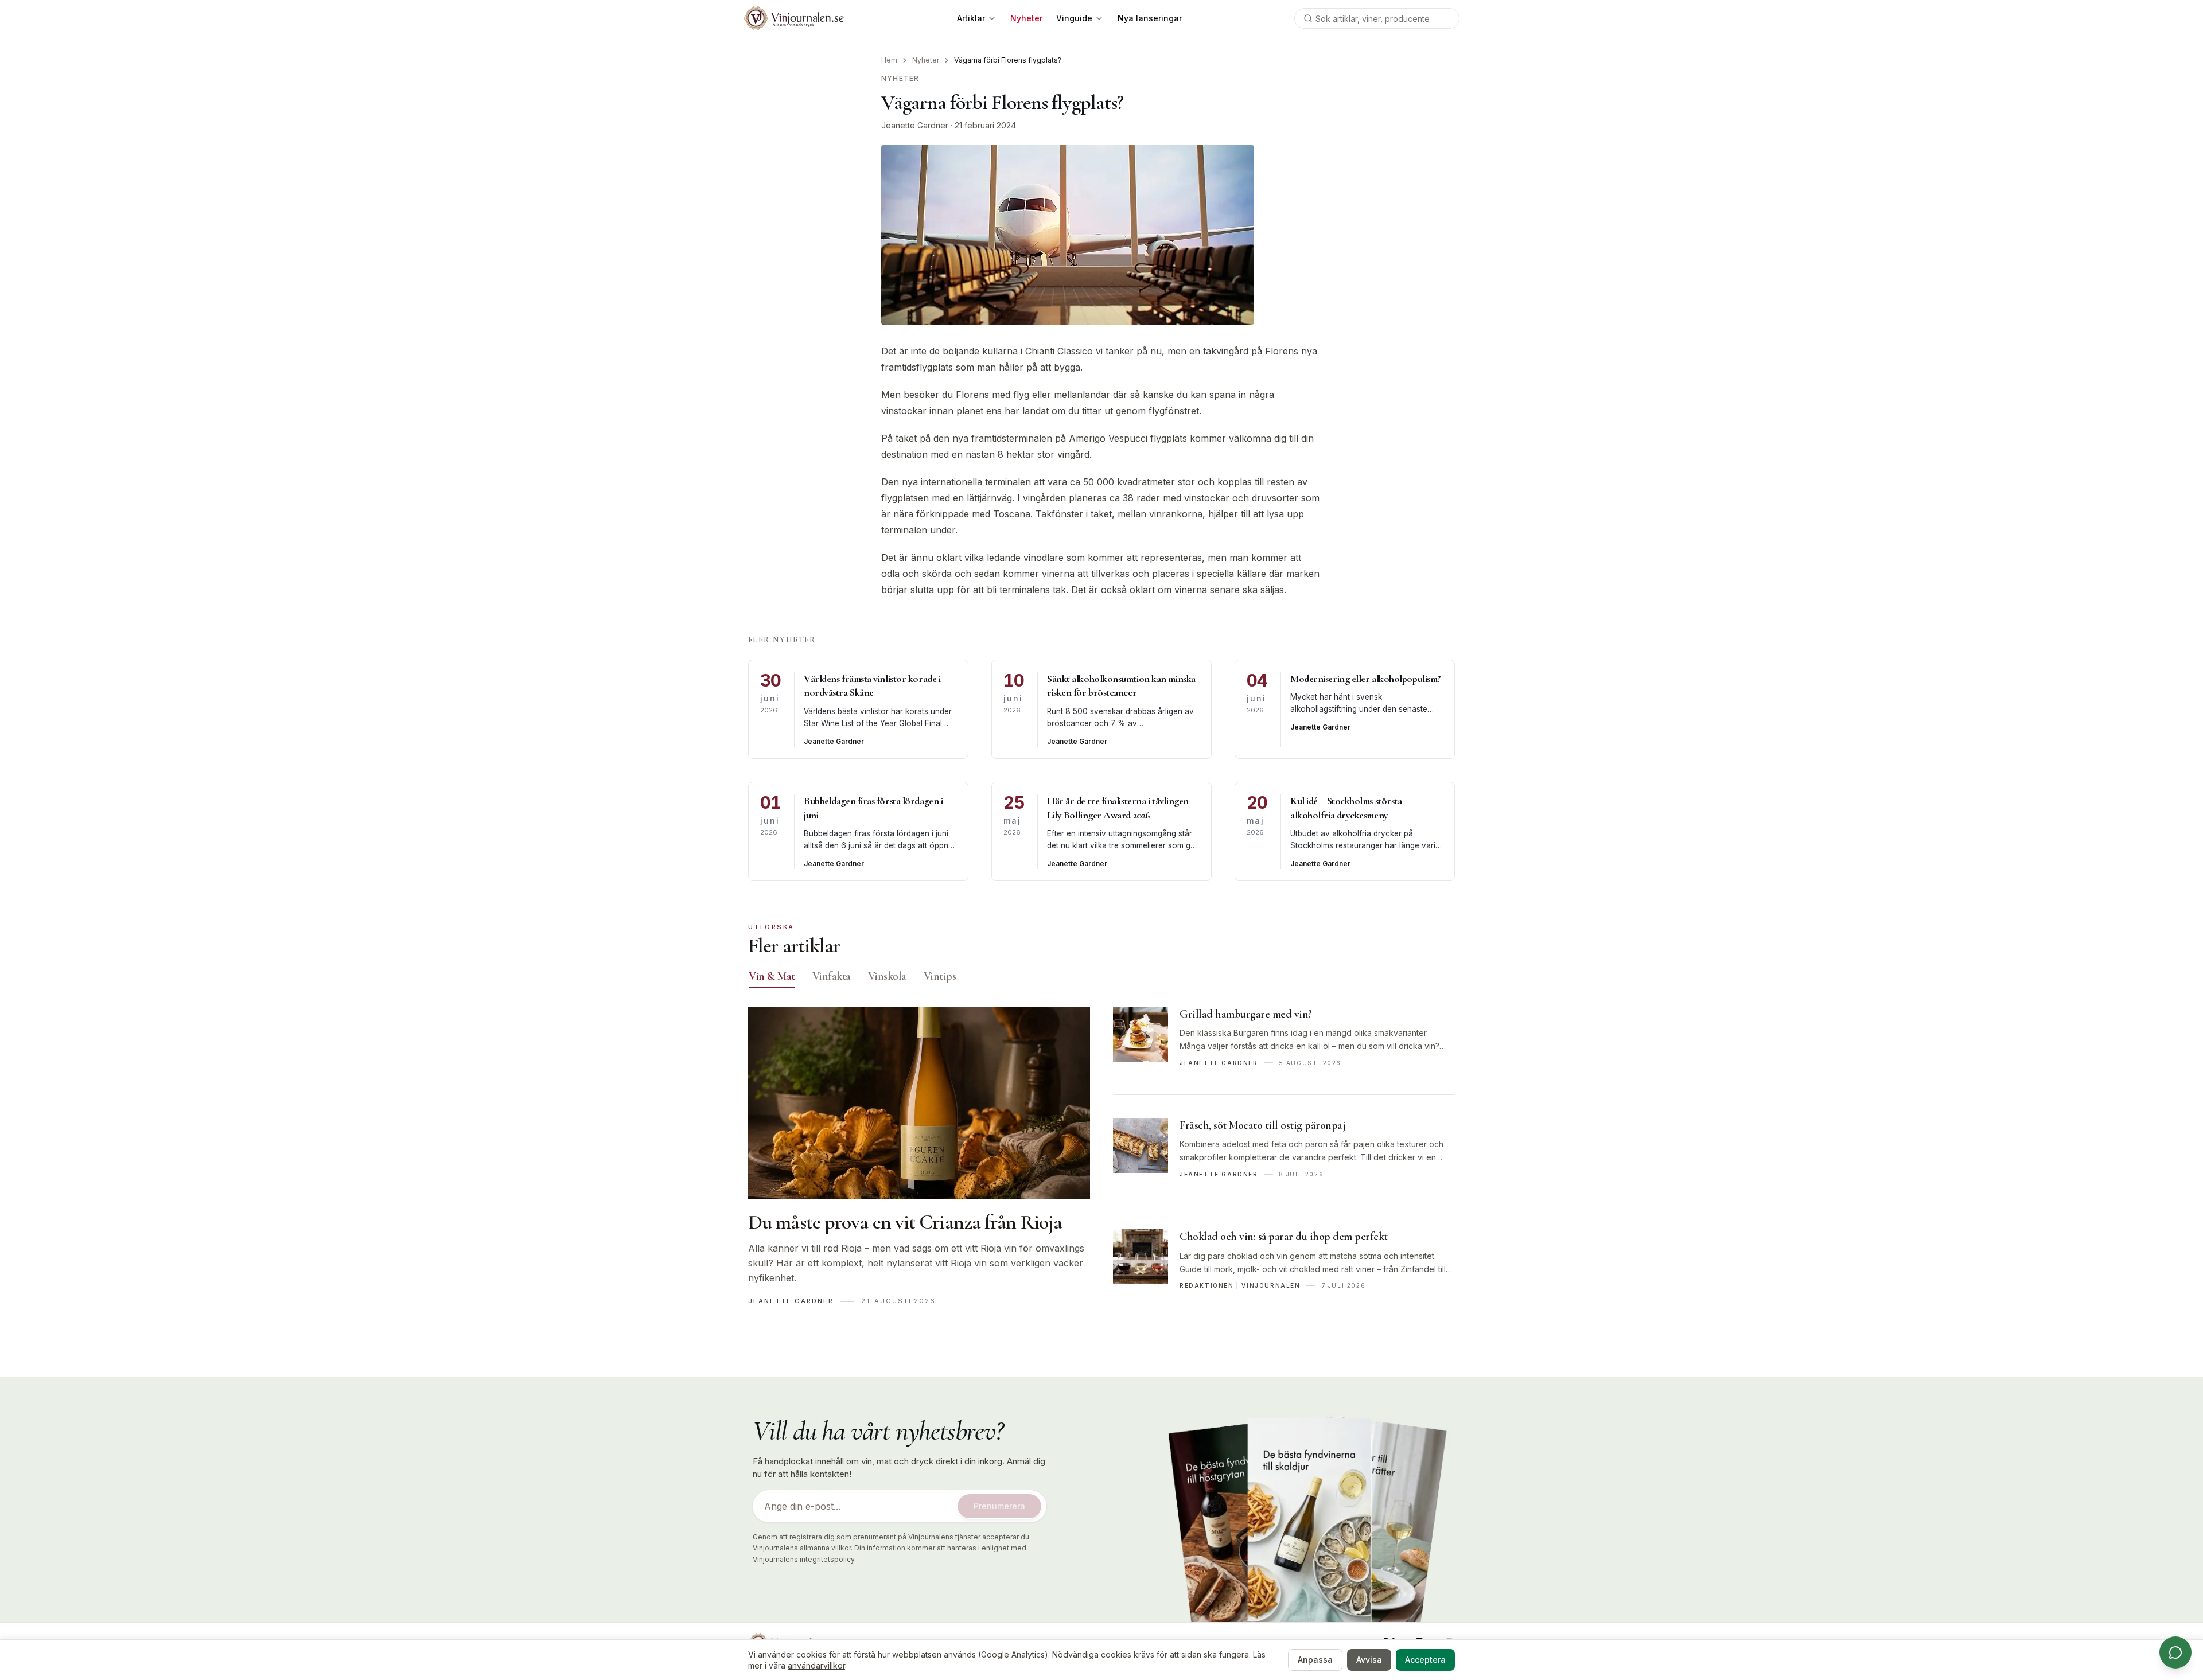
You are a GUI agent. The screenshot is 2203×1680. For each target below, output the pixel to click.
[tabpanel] (1101, 1162)
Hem (889, 60)
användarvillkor (816, 1665)
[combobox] (1377, 18)
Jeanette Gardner (915, 125)
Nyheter (926, 60)
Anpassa (1315, 1660)
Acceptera (1425, 1660)
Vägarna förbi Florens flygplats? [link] (1008, 60)
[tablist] (1101, 979)
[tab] (772, 976)
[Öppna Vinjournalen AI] (2175, 1652)
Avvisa (1369, 1660)
